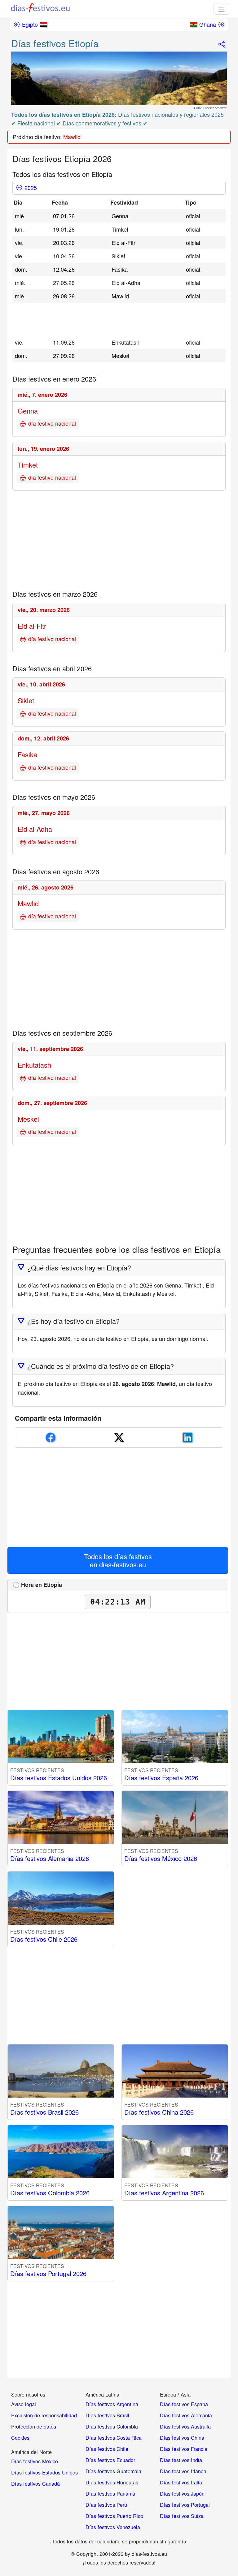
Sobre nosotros (28, 2394)
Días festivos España (184, 2404)
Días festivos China (182, 2438)
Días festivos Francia (184, 2449)
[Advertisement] (102, 318)
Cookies (20, 2438)
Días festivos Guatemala (113, 2471)
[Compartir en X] (119, 1437)
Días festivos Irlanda (183, 2471)
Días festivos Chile (107, 2449)
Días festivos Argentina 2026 (164, 2193)
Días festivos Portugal (185, 2505)
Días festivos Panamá (110, 2493)
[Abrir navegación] (221, 9)
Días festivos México (35, 2461)
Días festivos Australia (185, 2426)
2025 (31, 188)
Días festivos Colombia (112, 2426)
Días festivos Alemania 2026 (50, 1858)
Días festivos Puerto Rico (114, 2516)
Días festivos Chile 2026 (44, 1939)
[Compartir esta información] (221, 42)
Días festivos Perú (106, 2505)
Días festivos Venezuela (113, 2527)
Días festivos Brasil (107, 2415)
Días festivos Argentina (112, 2404)
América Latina (102, 2394)
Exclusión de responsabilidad (44, 2415)
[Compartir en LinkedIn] (187, 1437)
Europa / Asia (175, 2394)
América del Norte (31, 2452)
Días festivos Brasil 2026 (44, 2112)
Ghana (208, 24)
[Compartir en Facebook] (51, 1437)
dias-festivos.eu (123, 1564)
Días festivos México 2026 (161, 1858)
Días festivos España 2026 (161, 1778)
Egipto (30, 24)
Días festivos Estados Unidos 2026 (59, 1778)
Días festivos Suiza (182, 2516)
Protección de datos (34, 2426)
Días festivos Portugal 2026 (48, 2273)
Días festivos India (181, 2460)
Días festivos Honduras (112, 2482)
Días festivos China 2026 (159, 2112)
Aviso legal (24, 2404)
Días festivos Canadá (35, 2483)
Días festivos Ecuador (110, 2460)
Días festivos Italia (181, 2482)
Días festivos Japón (182, 2493)
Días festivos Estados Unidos (44, 2472)
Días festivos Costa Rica (114, 2438)
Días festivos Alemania (186, 2415)
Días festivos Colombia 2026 (50, 2193)
